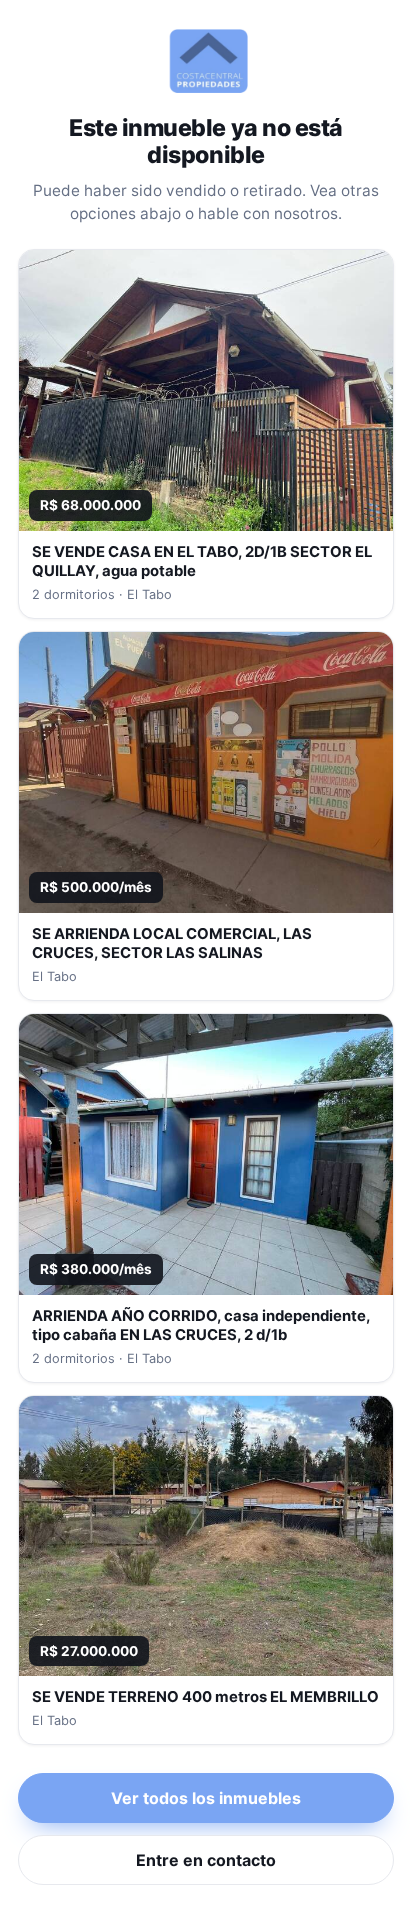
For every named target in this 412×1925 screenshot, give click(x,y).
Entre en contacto (206, 1860)
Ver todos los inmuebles (206, 1798)
